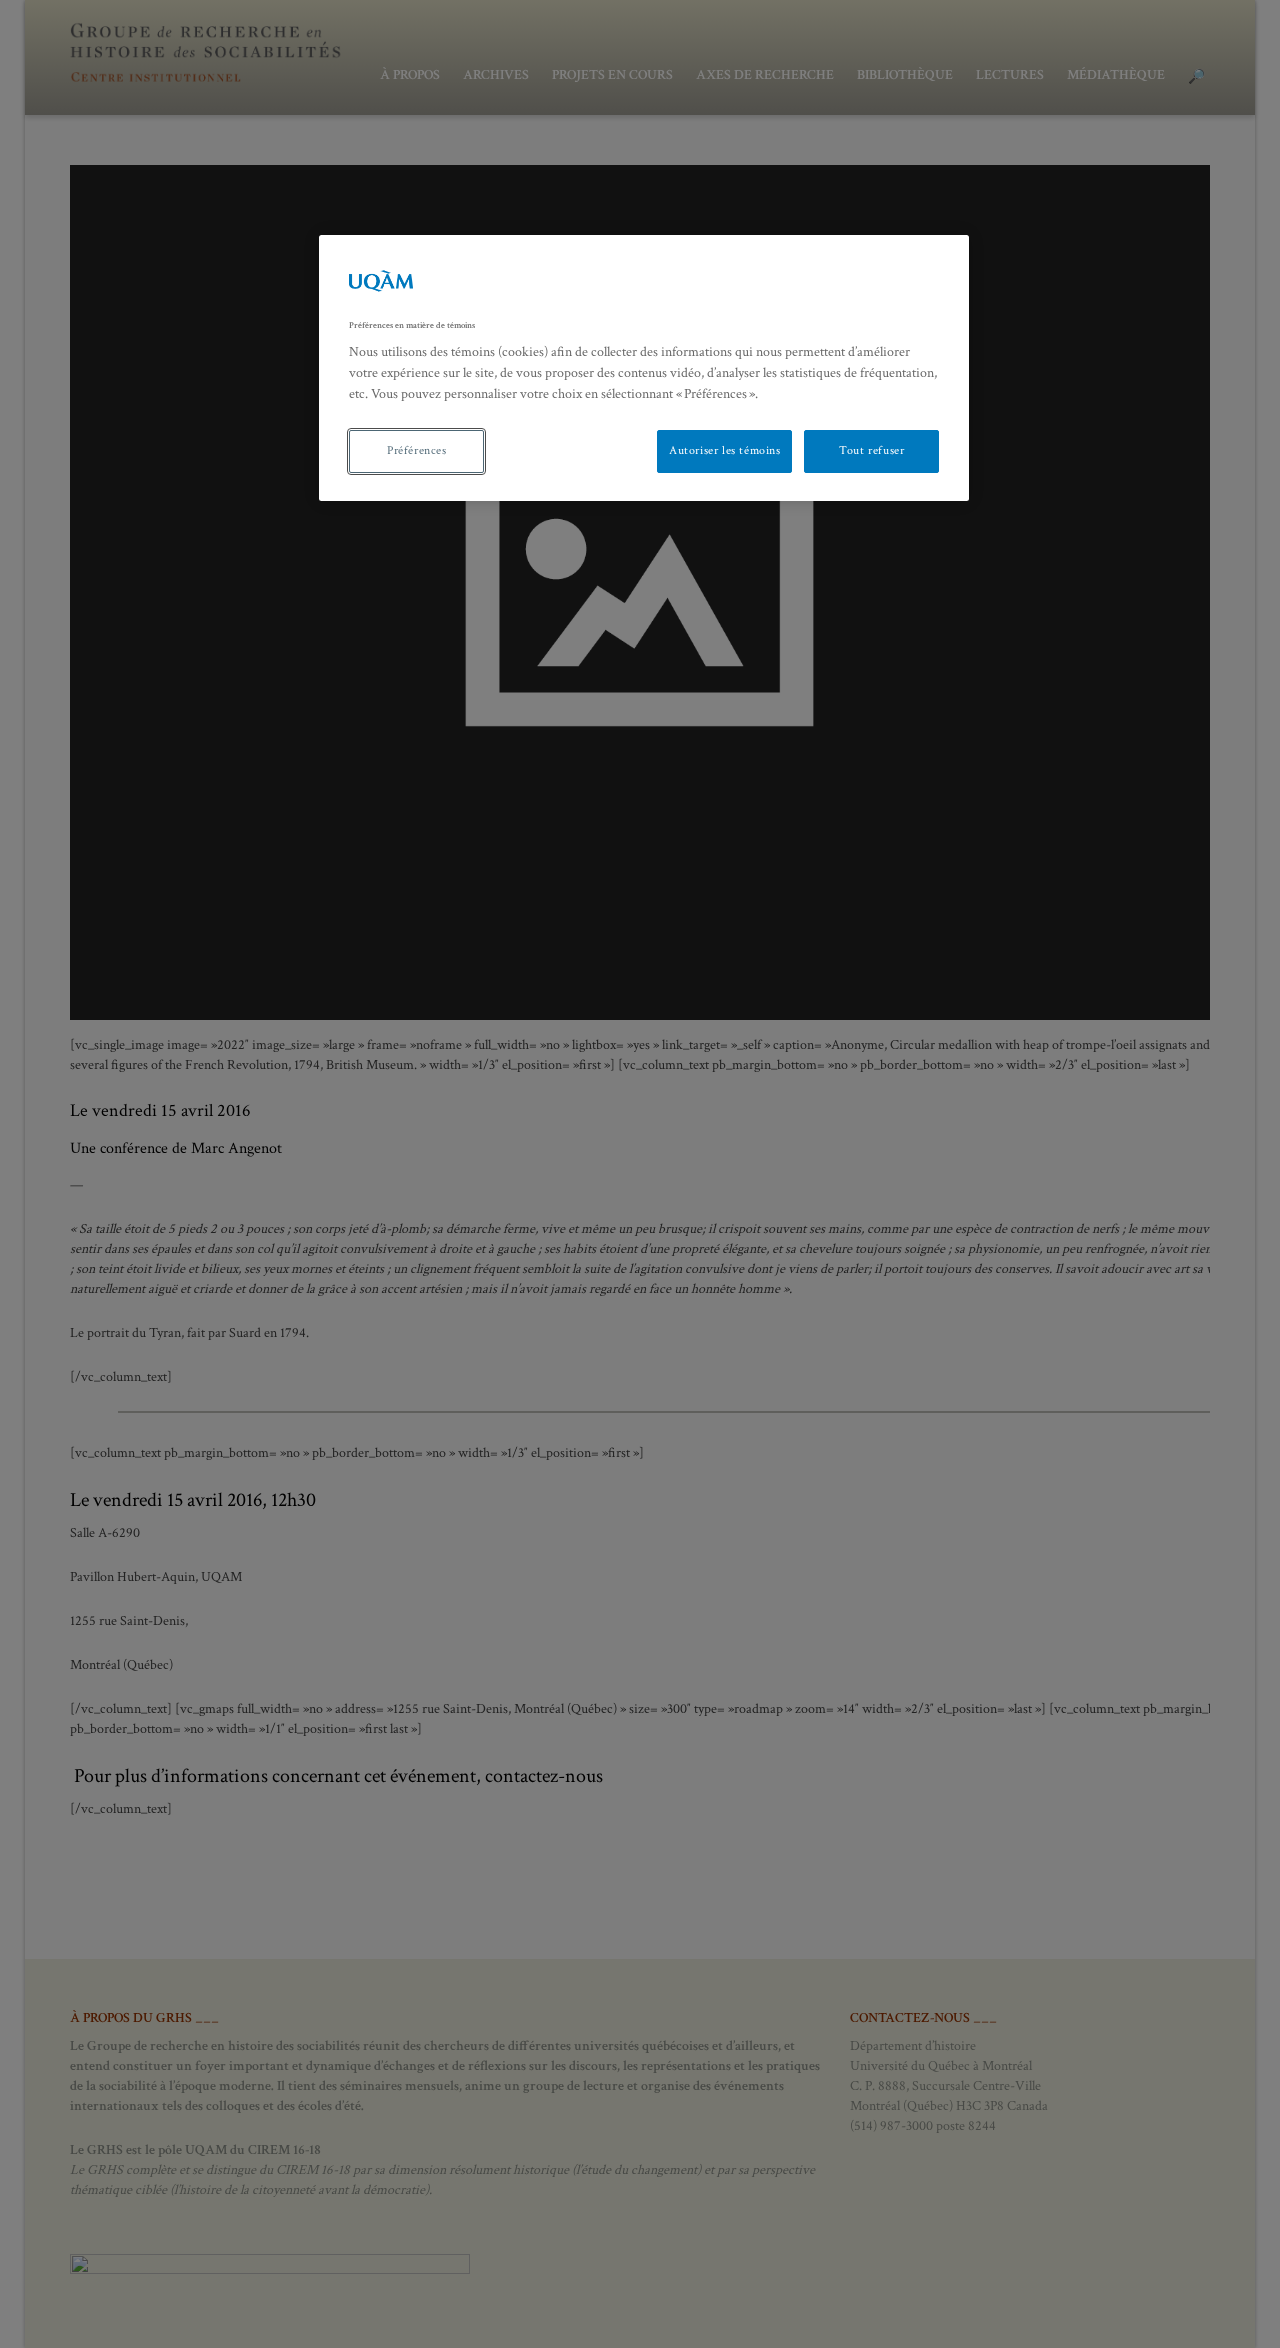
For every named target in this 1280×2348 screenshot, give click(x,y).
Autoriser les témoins (725, 450)
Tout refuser (871, 450)
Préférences (417, 450)
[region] (644, 368)
